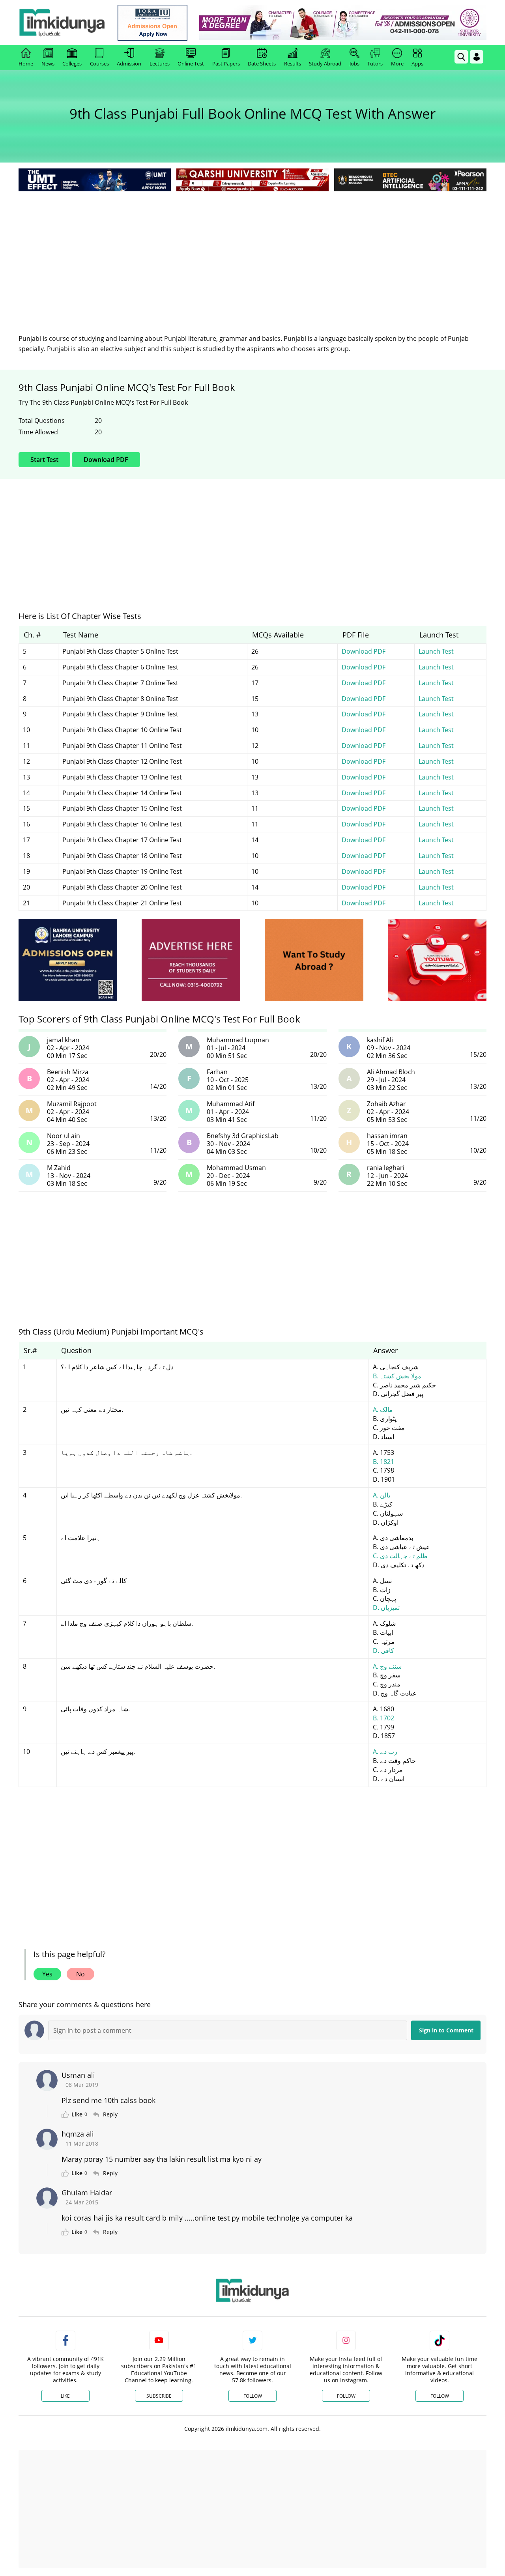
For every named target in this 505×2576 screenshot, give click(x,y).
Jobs (354, 64)
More (397, 64)
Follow (253, 2396)
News (48, 64)
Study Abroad (325, 64)
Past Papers (226, 64)
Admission (129, 64)
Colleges (72, 64)
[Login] (477, 57)
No (80, 1974)
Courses (99, 64)
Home (26, 64)
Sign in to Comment (446, 2030)
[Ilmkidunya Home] (62, 22)
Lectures (160, 64)
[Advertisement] (252, 252)
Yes (47, 1974)
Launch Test (436, 651)
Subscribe (159, 2396)
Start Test (44, 460)
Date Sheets (262, 64)
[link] (152, 23)
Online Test (191, 64)
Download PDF (106, 460)
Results (293, 64)
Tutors (375, 64)
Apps (417, 64)
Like (65, 2396)
